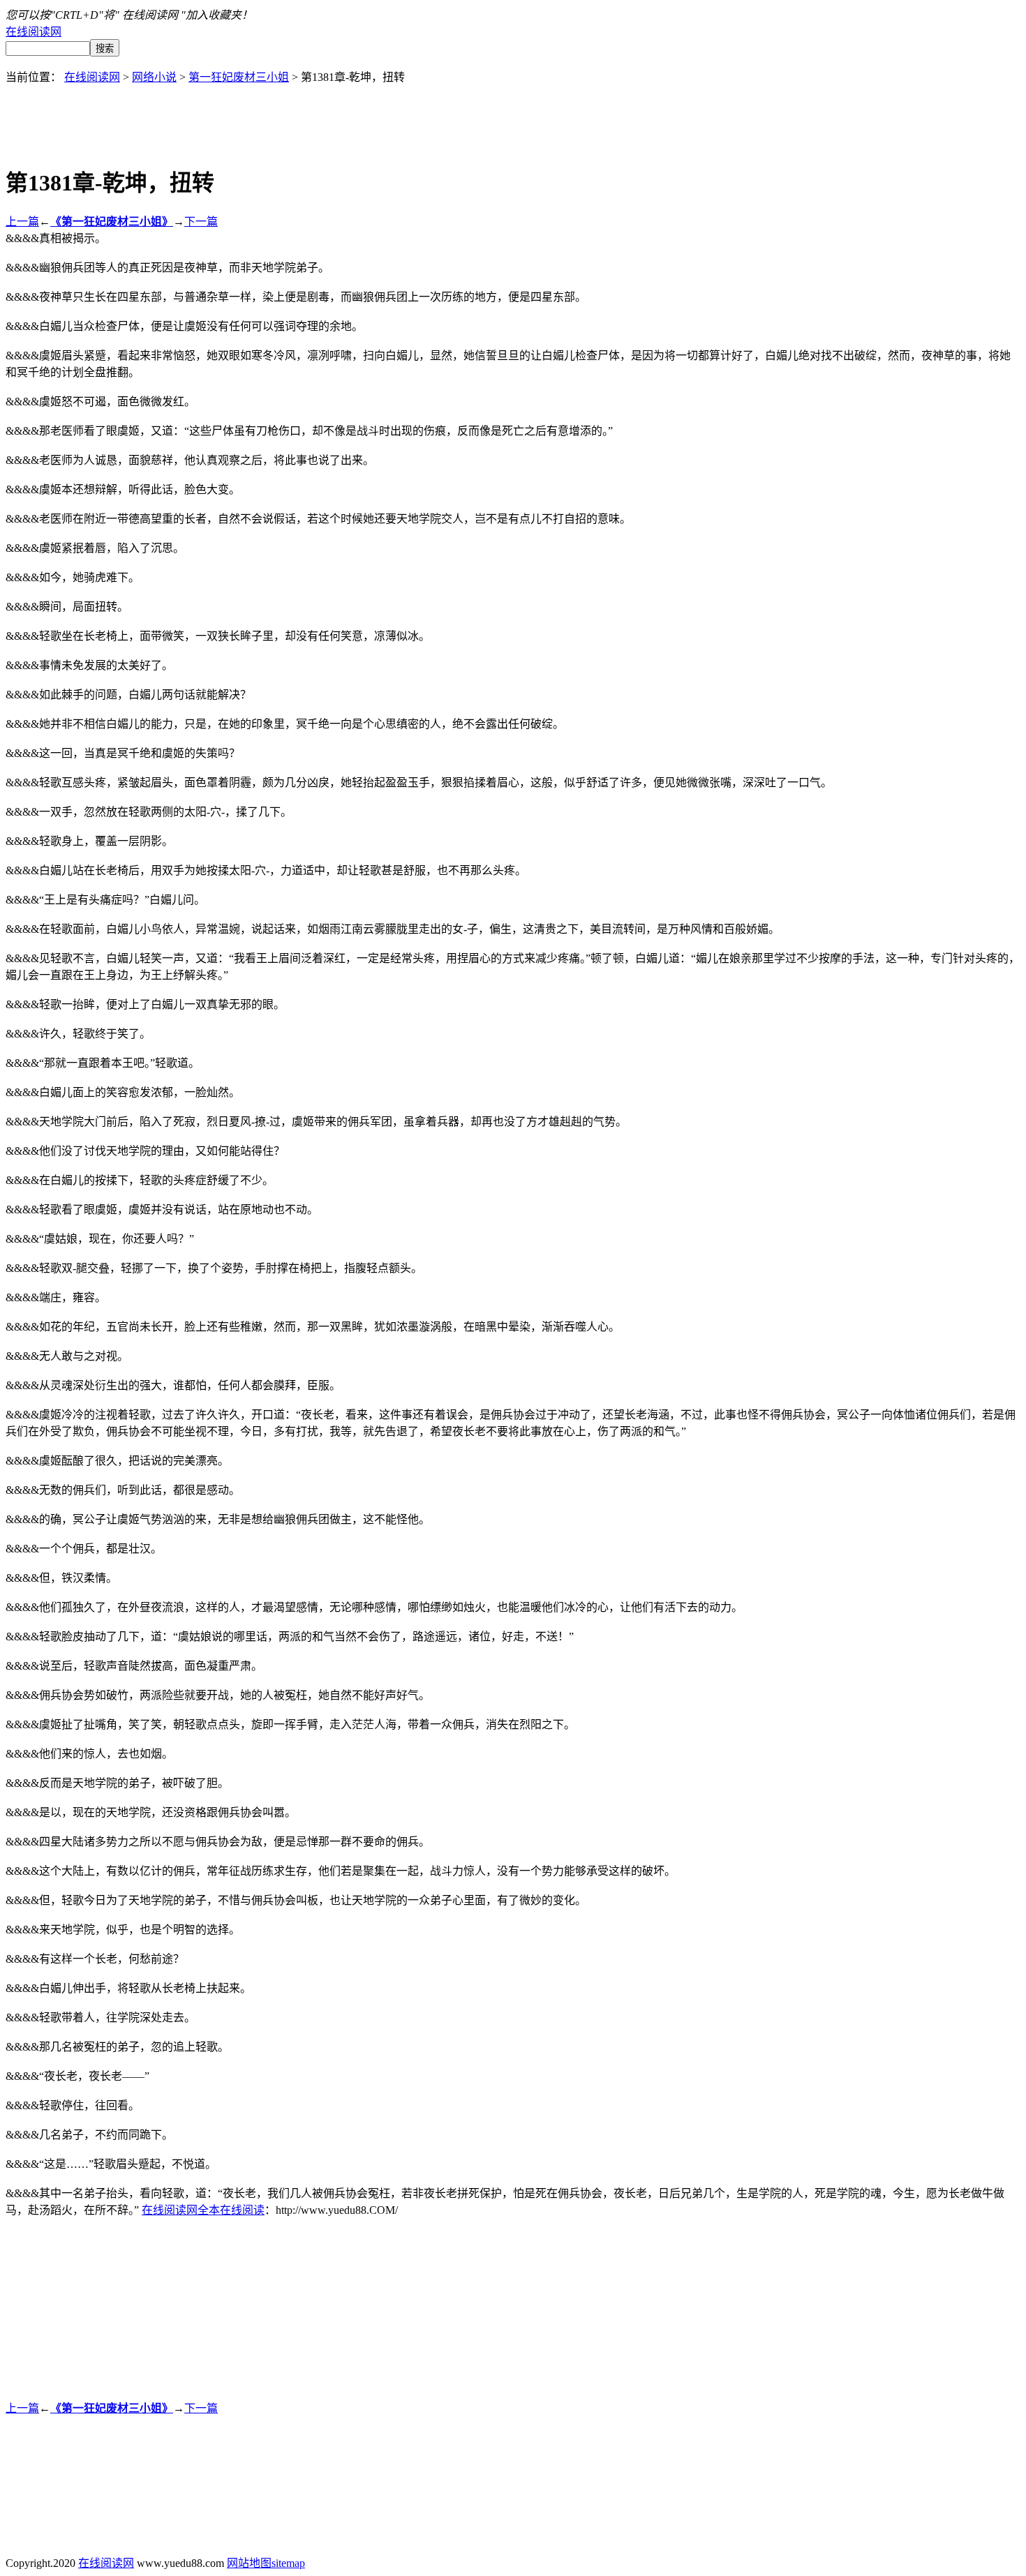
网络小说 (154, 77)
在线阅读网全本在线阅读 (203, 2210)
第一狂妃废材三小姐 (239, 77)
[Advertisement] (513, 116)
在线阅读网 (34, 32)
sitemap (288, 2563)
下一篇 (201, 222)
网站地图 (249, 2563)
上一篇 (22, 222)
